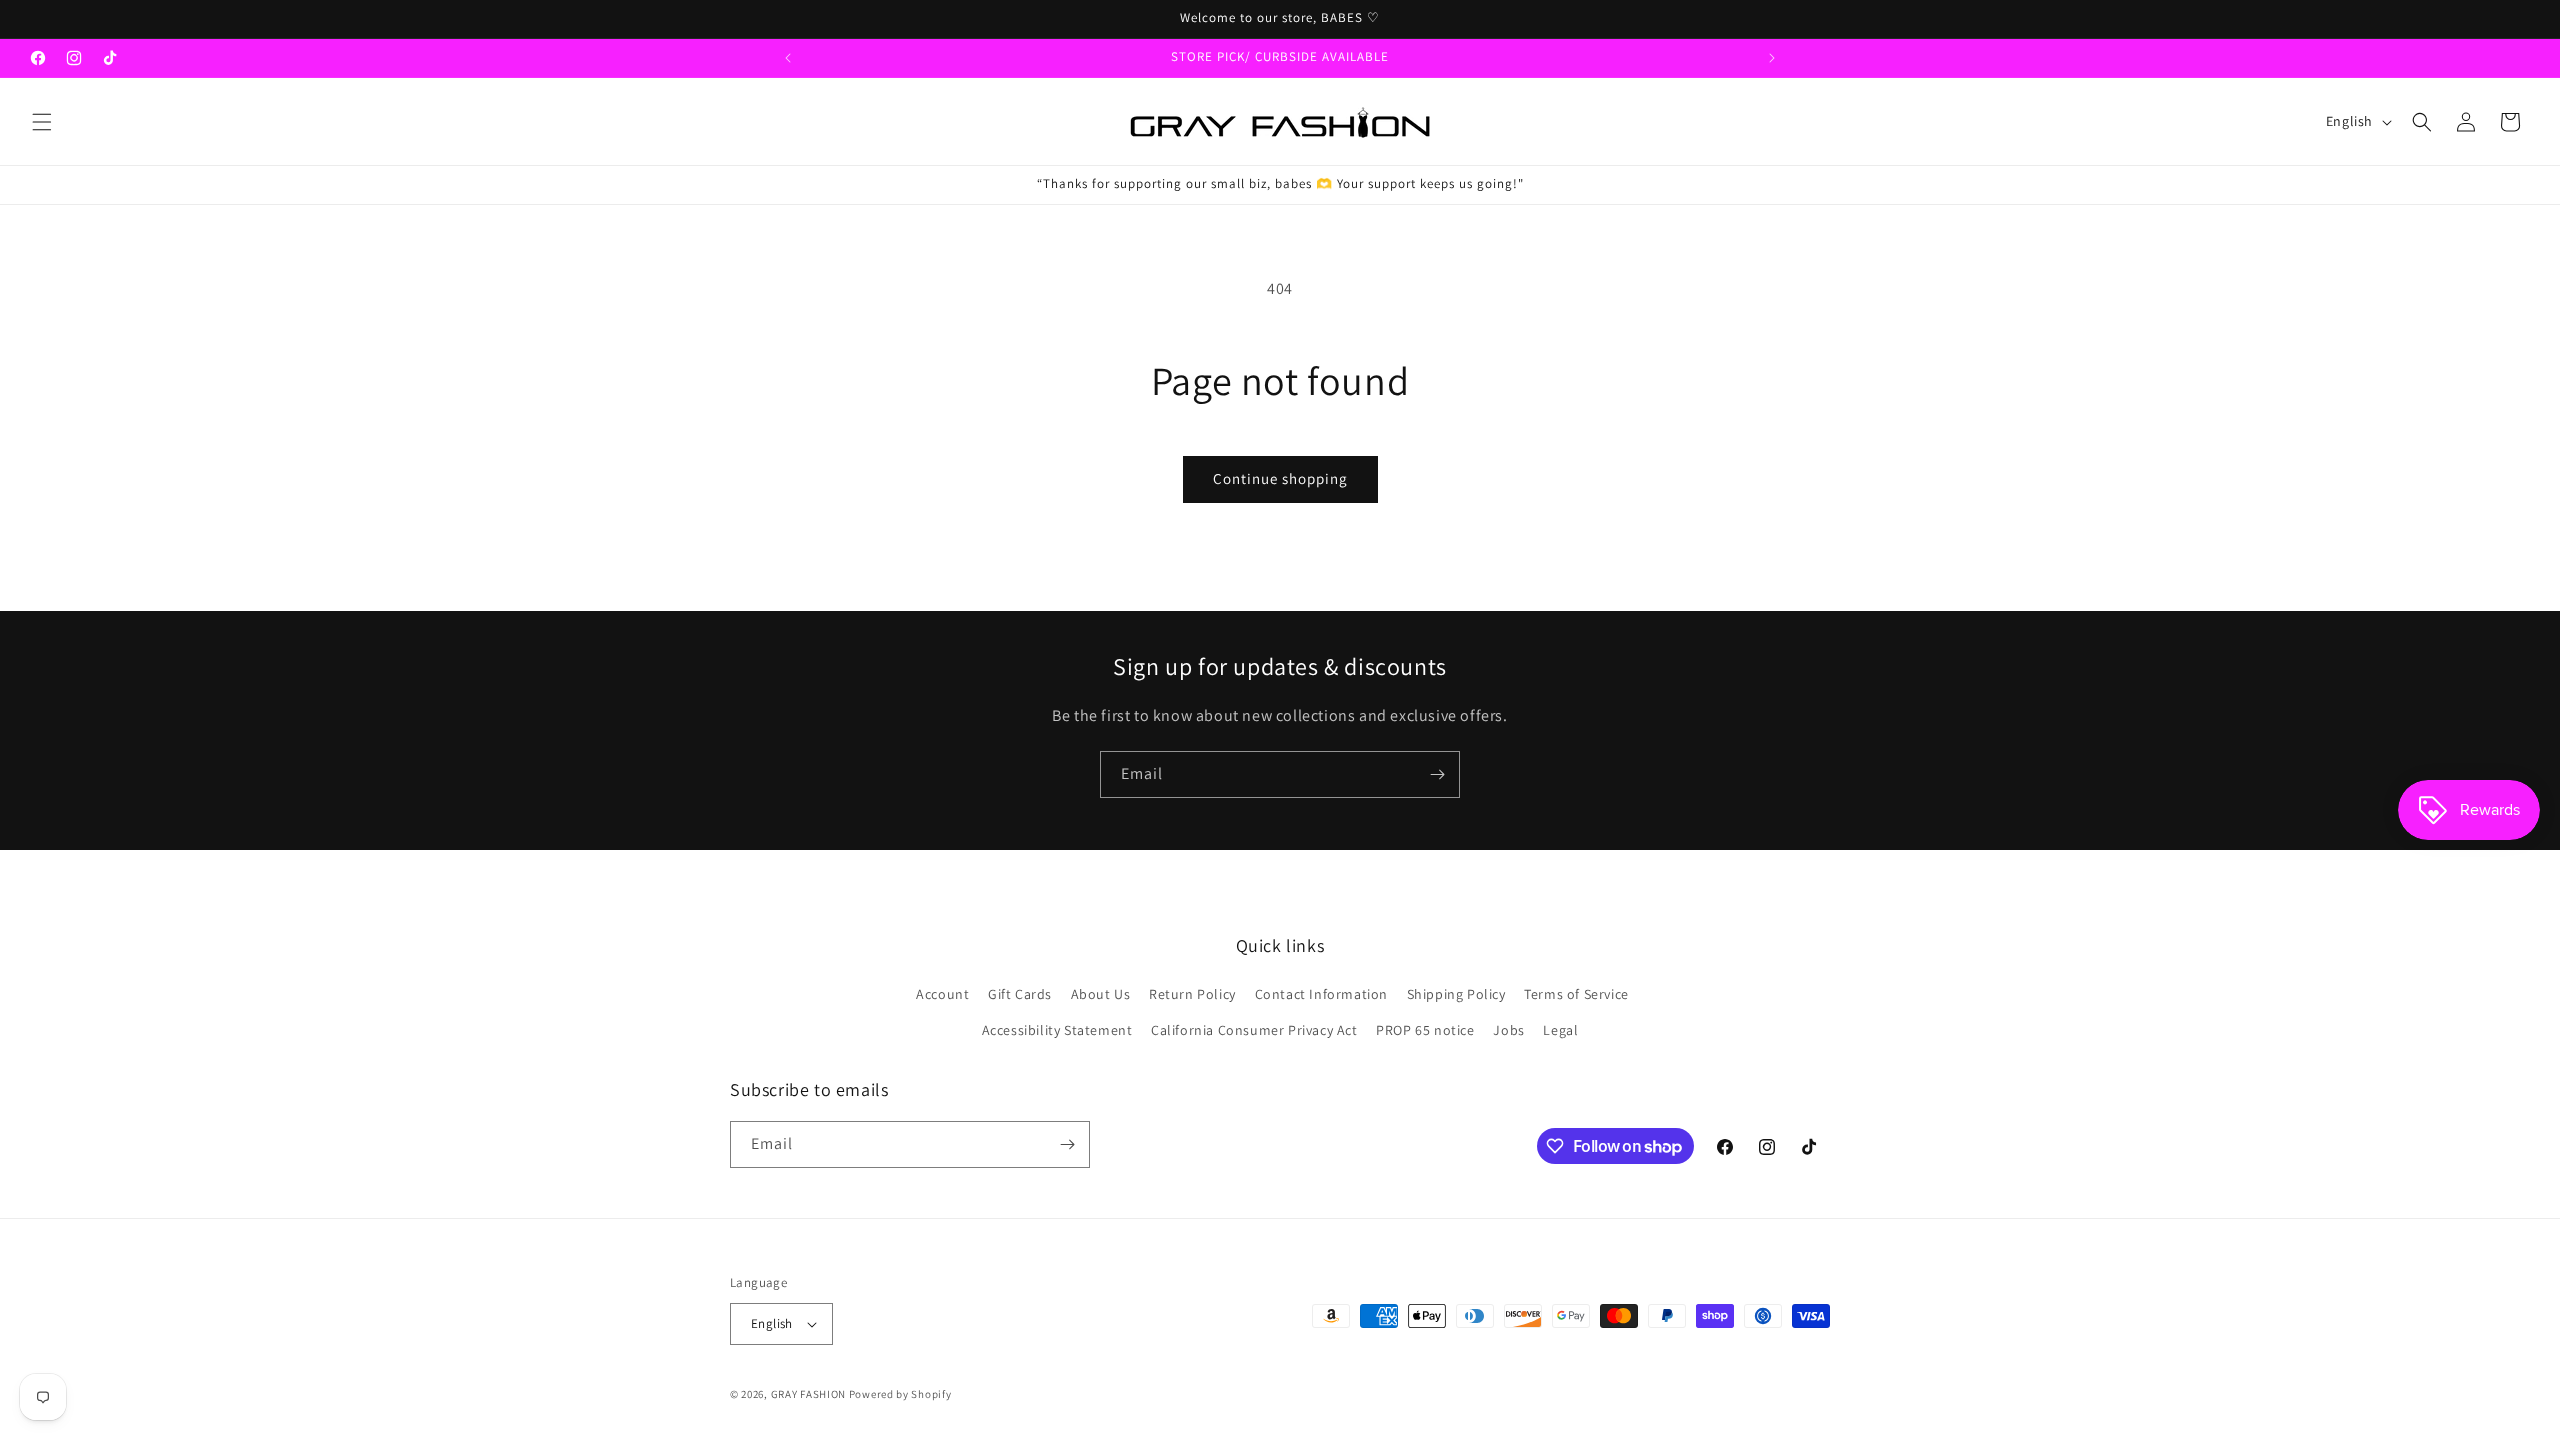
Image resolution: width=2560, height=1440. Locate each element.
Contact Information (1321, 994)
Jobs (1508, 1030)
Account (942, 994)
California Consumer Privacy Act (1254, 1030)
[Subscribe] (1437, 774)
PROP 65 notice (1425, 1030)
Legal (1560, 1030)
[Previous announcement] (788, 58)
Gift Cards (1020, 994)
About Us (1101, 994)
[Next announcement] (1772, 58)
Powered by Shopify (900, 1394)
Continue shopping (1280, 478)
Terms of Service (1576, 994)
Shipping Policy (1456, 994)
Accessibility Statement (1057, 1030)
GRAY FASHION (808, 1394)
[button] (42, 122)
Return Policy (1192, 994)
